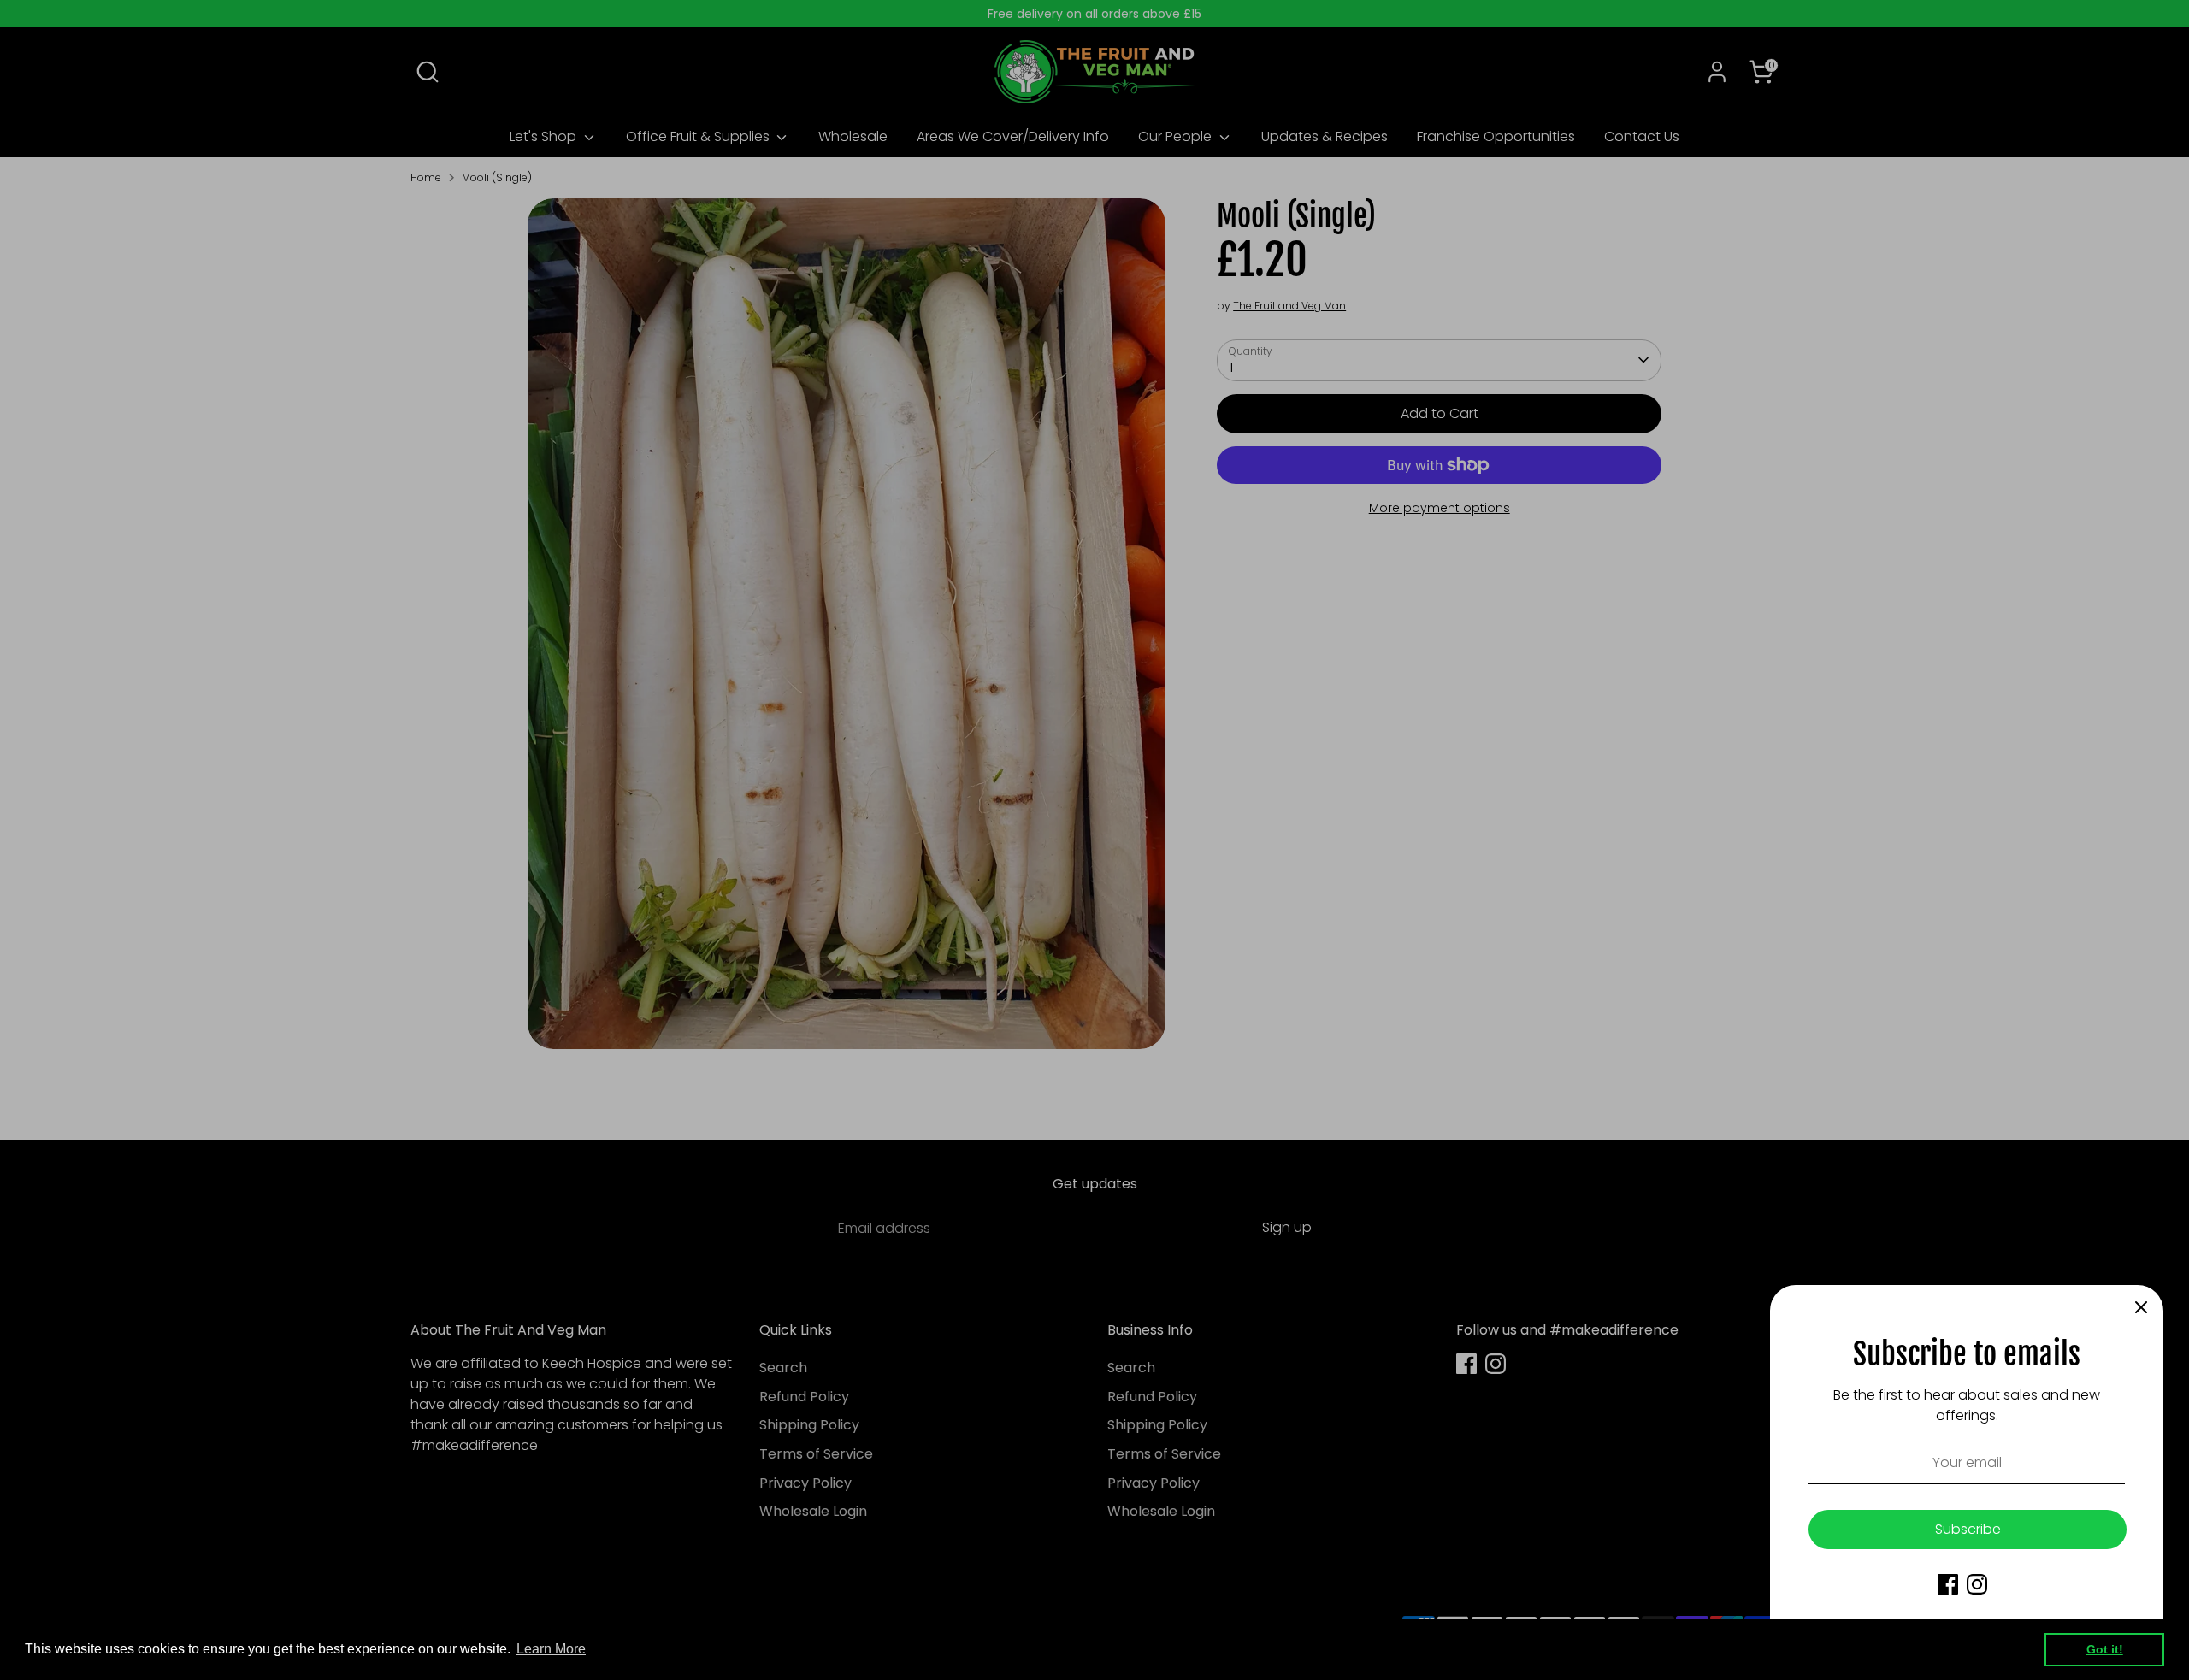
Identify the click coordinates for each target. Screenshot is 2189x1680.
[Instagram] (1977, 1584)
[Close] (2141, 1307)
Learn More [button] (551, 1649)
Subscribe (1968, 1529)
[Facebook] (1948, 1584)
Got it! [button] (2105, 1649)
